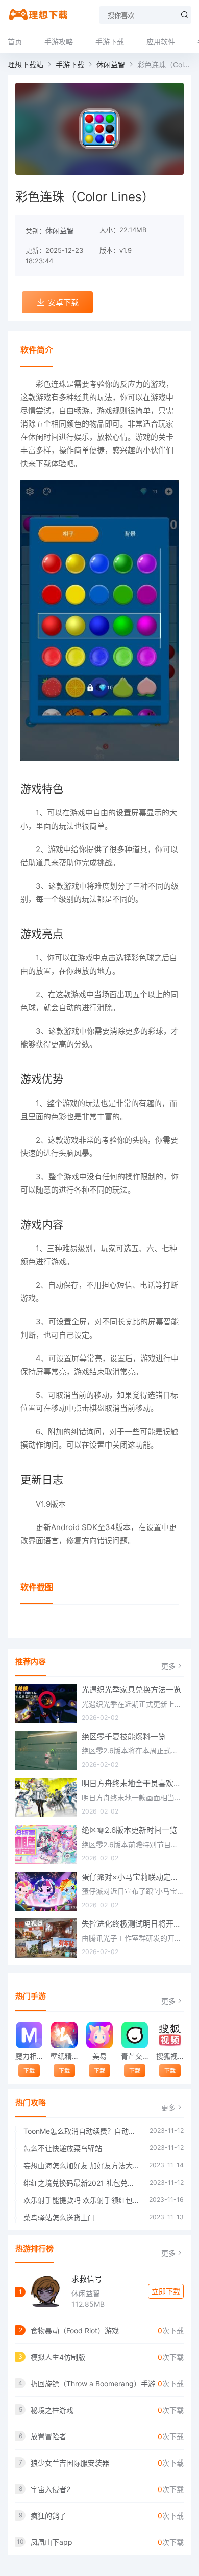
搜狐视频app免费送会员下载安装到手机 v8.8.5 (170, 2056)
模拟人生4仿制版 (58, 2357)
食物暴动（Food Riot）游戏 (75, 2330)
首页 (15, 41)
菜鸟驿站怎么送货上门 (59, 2217)
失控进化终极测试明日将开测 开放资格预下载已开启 (133, 1924)
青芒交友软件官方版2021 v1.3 (135, 2056)
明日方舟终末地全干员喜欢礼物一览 (133, 1783)
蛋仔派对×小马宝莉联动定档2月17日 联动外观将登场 (133, 1877)
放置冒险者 (48, 2436)
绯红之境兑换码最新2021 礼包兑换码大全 (81, 2183)
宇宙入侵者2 (51, 2489)
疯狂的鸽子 (48, 2516)
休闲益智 (111, 64)
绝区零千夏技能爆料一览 (124, 1736)
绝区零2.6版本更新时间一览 (129, 1830)
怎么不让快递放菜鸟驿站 (63, 2148)
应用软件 (161, 41)
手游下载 (110, 41)
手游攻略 (59, 41)
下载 (29, 2071)
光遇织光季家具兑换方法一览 (131, 1690)
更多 (168, 1666)
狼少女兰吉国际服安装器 (70, 2463)
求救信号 (87, 2279)
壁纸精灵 (64, 2056)
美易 (99, 2056)
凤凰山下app (52, 2542)
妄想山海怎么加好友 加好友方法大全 (81, 2165)
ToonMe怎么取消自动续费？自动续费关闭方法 (81, 2131)
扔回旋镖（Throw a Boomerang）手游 (93, 2383)
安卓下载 (63, 303)
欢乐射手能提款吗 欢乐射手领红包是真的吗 (81, 2200)
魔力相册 (29, 2056)
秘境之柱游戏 (52, 2410)
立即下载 (166, 2291)
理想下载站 (26, 64)
